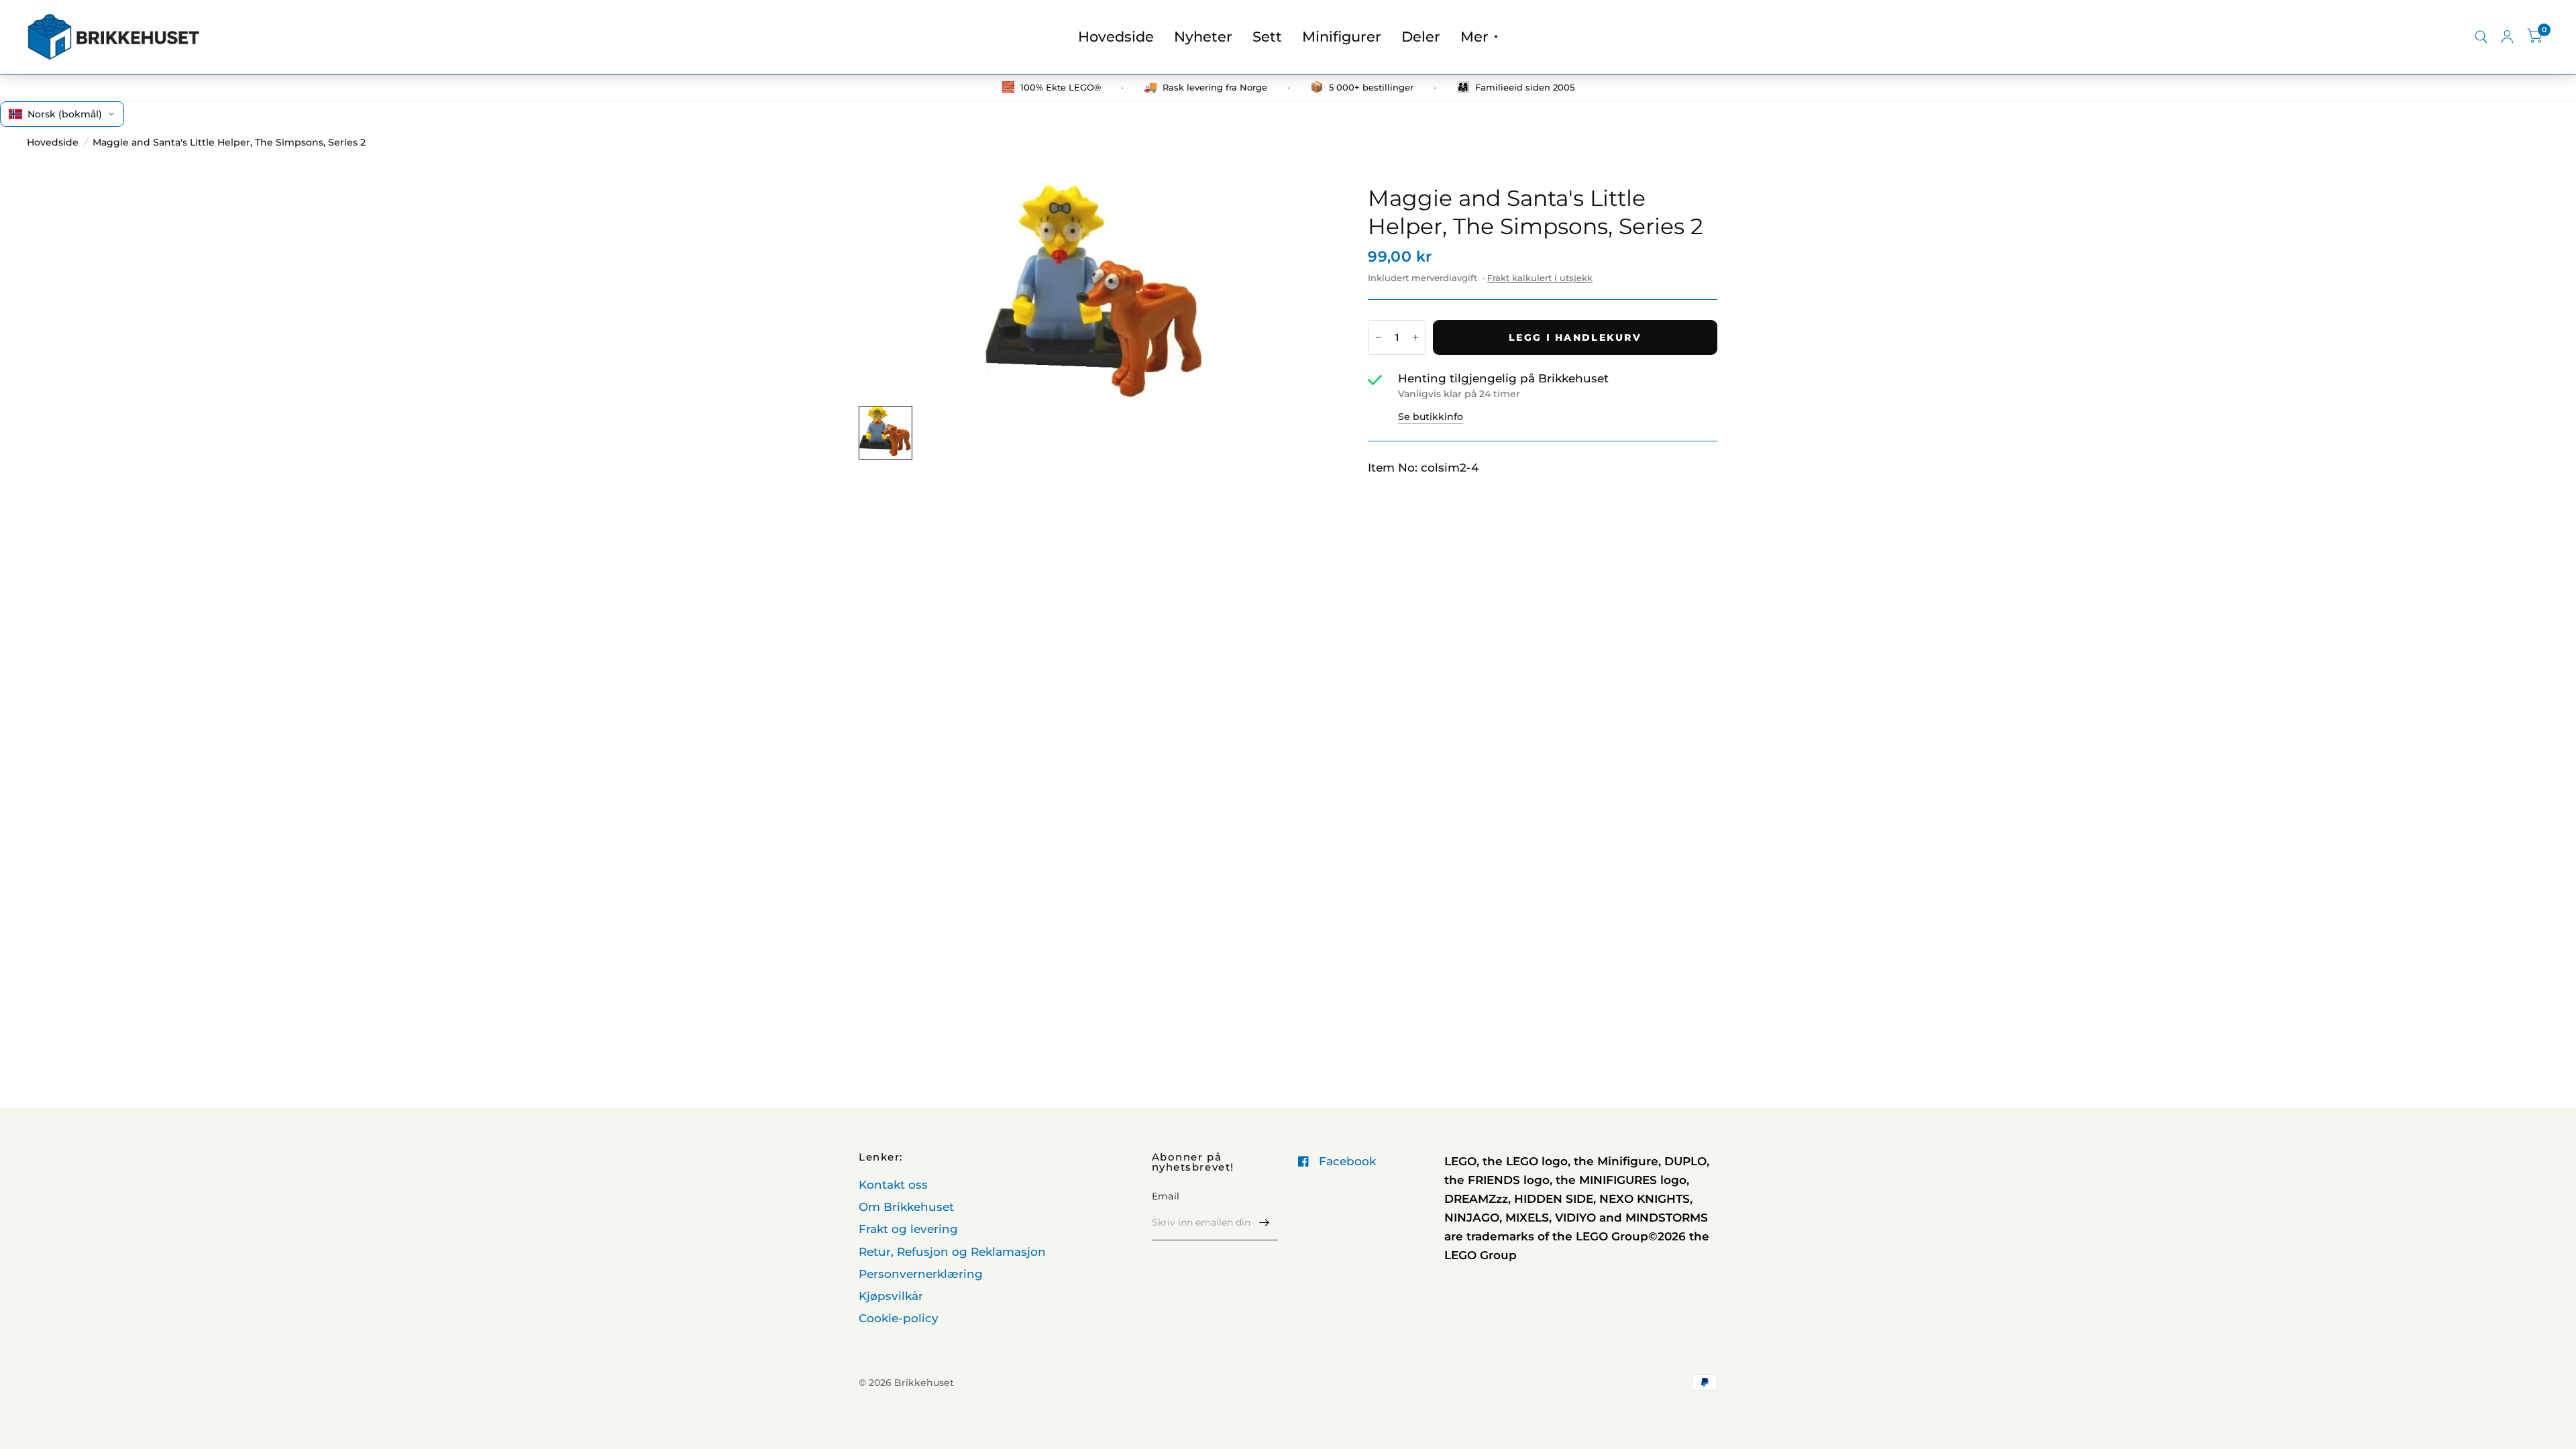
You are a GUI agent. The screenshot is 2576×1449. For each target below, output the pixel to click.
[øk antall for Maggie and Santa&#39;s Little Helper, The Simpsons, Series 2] (1415, 337)
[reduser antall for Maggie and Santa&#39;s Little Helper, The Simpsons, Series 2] (1379, 337)
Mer (1474, 37)
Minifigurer (1342, 37)
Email (1166, 1196)
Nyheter (1203, 37)
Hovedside (1116, 37)
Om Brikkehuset (906, 1207)
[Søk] (2481, 37)
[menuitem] (1116, 37)
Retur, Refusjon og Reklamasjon (952, 1252)
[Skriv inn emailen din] (1265, 1223)
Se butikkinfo (1431, 417)
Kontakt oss (893, 1185)
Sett (1267, 37)
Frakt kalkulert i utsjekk (1540, 278)
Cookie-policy (899, 1318)
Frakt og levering (908, 1229)
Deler (1421, 37)
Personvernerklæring (921, 1274)
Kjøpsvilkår (891, 1296)
